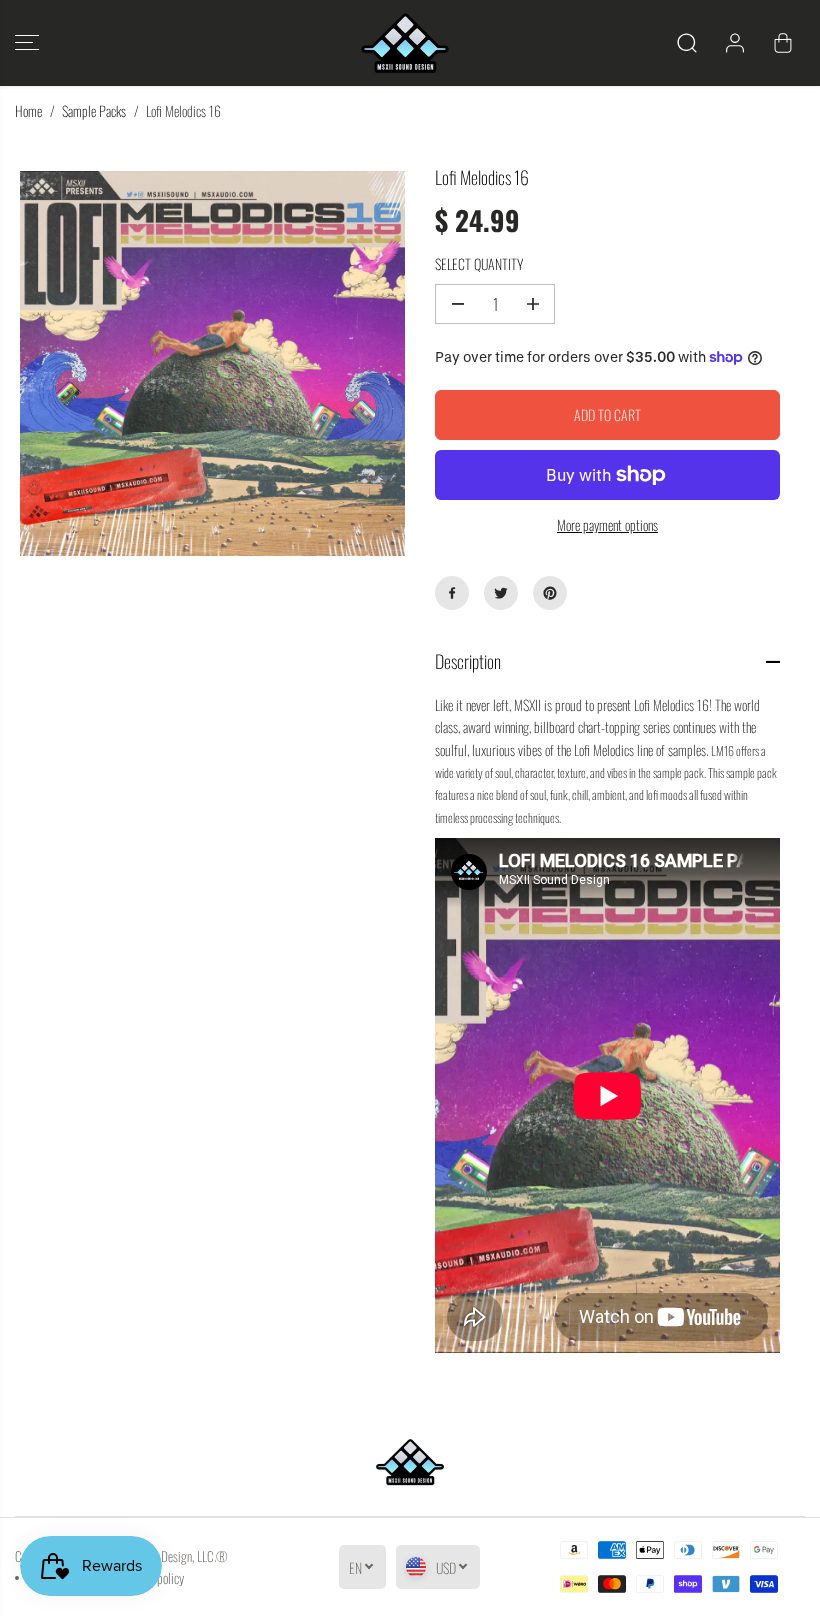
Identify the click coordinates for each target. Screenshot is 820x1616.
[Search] (687, 43)
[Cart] (783, 43)
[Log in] (735, 43)
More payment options (607, 524)
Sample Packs (94, 110)
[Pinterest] (550, 593)
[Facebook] (452, 593)
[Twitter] (501, 593)
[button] (27, 43)
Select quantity (479, 263)
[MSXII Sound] (405, 43)
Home (28, 110)
